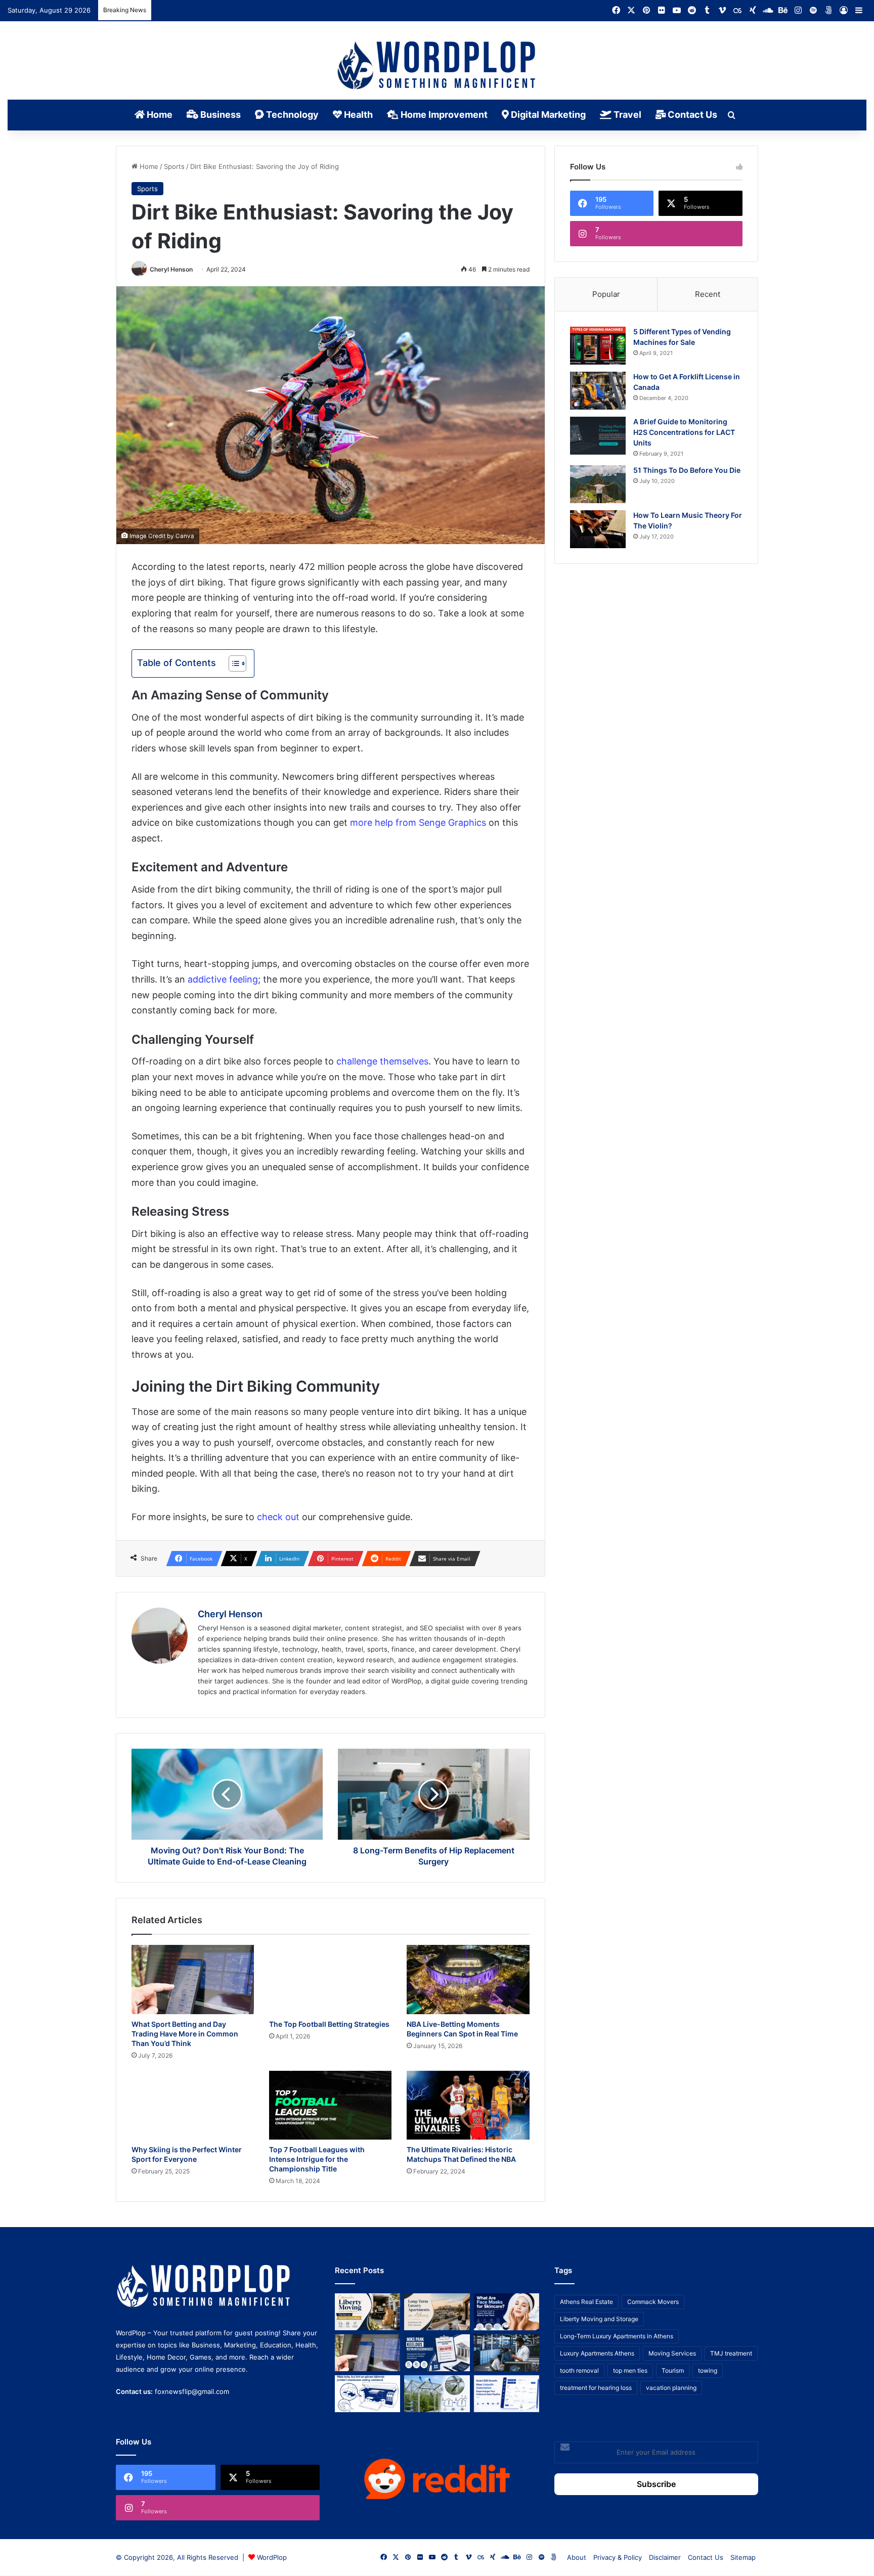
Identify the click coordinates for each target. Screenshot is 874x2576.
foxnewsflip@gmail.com (192, 2391)
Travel (626, 115)
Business (220, 115)
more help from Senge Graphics (418, 823)
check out (278, 1517)
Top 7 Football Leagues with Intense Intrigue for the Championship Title (317, 2159)
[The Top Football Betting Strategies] (330, 1980)
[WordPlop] (437, 66)
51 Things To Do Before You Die (687, 470)
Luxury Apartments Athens (597, 2353)
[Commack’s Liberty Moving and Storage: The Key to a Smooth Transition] (367, 2312)
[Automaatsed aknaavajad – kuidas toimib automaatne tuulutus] (437, 2394)
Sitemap (743, 2557)
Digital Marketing (547, 115)
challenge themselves (382, 1061)
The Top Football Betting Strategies (329, 2024)
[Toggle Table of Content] (232, 663)
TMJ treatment (731, 2353)
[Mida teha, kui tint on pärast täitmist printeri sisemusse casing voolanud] (367, 2394)
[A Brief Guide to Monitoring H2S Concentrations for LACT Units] (598, 436)
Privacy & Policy (618, 2557)
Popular (606, 294)
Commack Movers (653, 2302)
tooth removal (579, 2370)
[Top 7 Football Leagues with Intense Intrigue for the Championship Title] (330, 2105)
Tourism (673, 2370)
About (577, 2557)
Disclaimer (665, 2557)
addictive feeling (223, 979)
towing (708, 2370)
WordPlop (272, 2557)
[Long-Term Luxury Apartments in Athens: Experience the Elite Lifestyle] (437, 2312)
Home (159, 115)
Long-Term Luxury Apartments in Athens (617, 2336)
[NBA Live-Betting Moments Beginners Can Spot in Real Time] (468, 1980)
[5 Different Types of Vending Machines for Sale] (598, 346)
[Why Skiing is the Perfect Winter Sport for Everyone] (193, 2105)
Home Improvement (443, 115)
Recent (708, 294)
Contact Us (691, 115)
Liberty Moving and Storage (599, 2319)
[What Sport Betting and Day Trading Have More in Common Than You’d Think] (193, 1980)
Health (357, 115)
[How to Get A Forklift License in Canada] (598, 391)
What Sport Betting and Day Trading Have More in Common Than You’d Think (185, 2034)
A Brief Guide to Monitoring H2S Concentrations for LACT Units (684, 432)
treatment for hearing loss (596, 2388)
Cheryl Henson (171, 269)
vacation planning (671, 2388)
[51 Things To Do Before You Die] (598, 484)
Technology (291, 115)
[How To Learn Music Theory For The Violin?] (598, 529)
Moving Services (672, 2353)
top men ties (630, 2370)
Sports (174, 166)
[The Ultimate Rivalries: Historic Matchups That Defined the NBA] (468, 2105)
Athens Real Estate (586, 2302)
